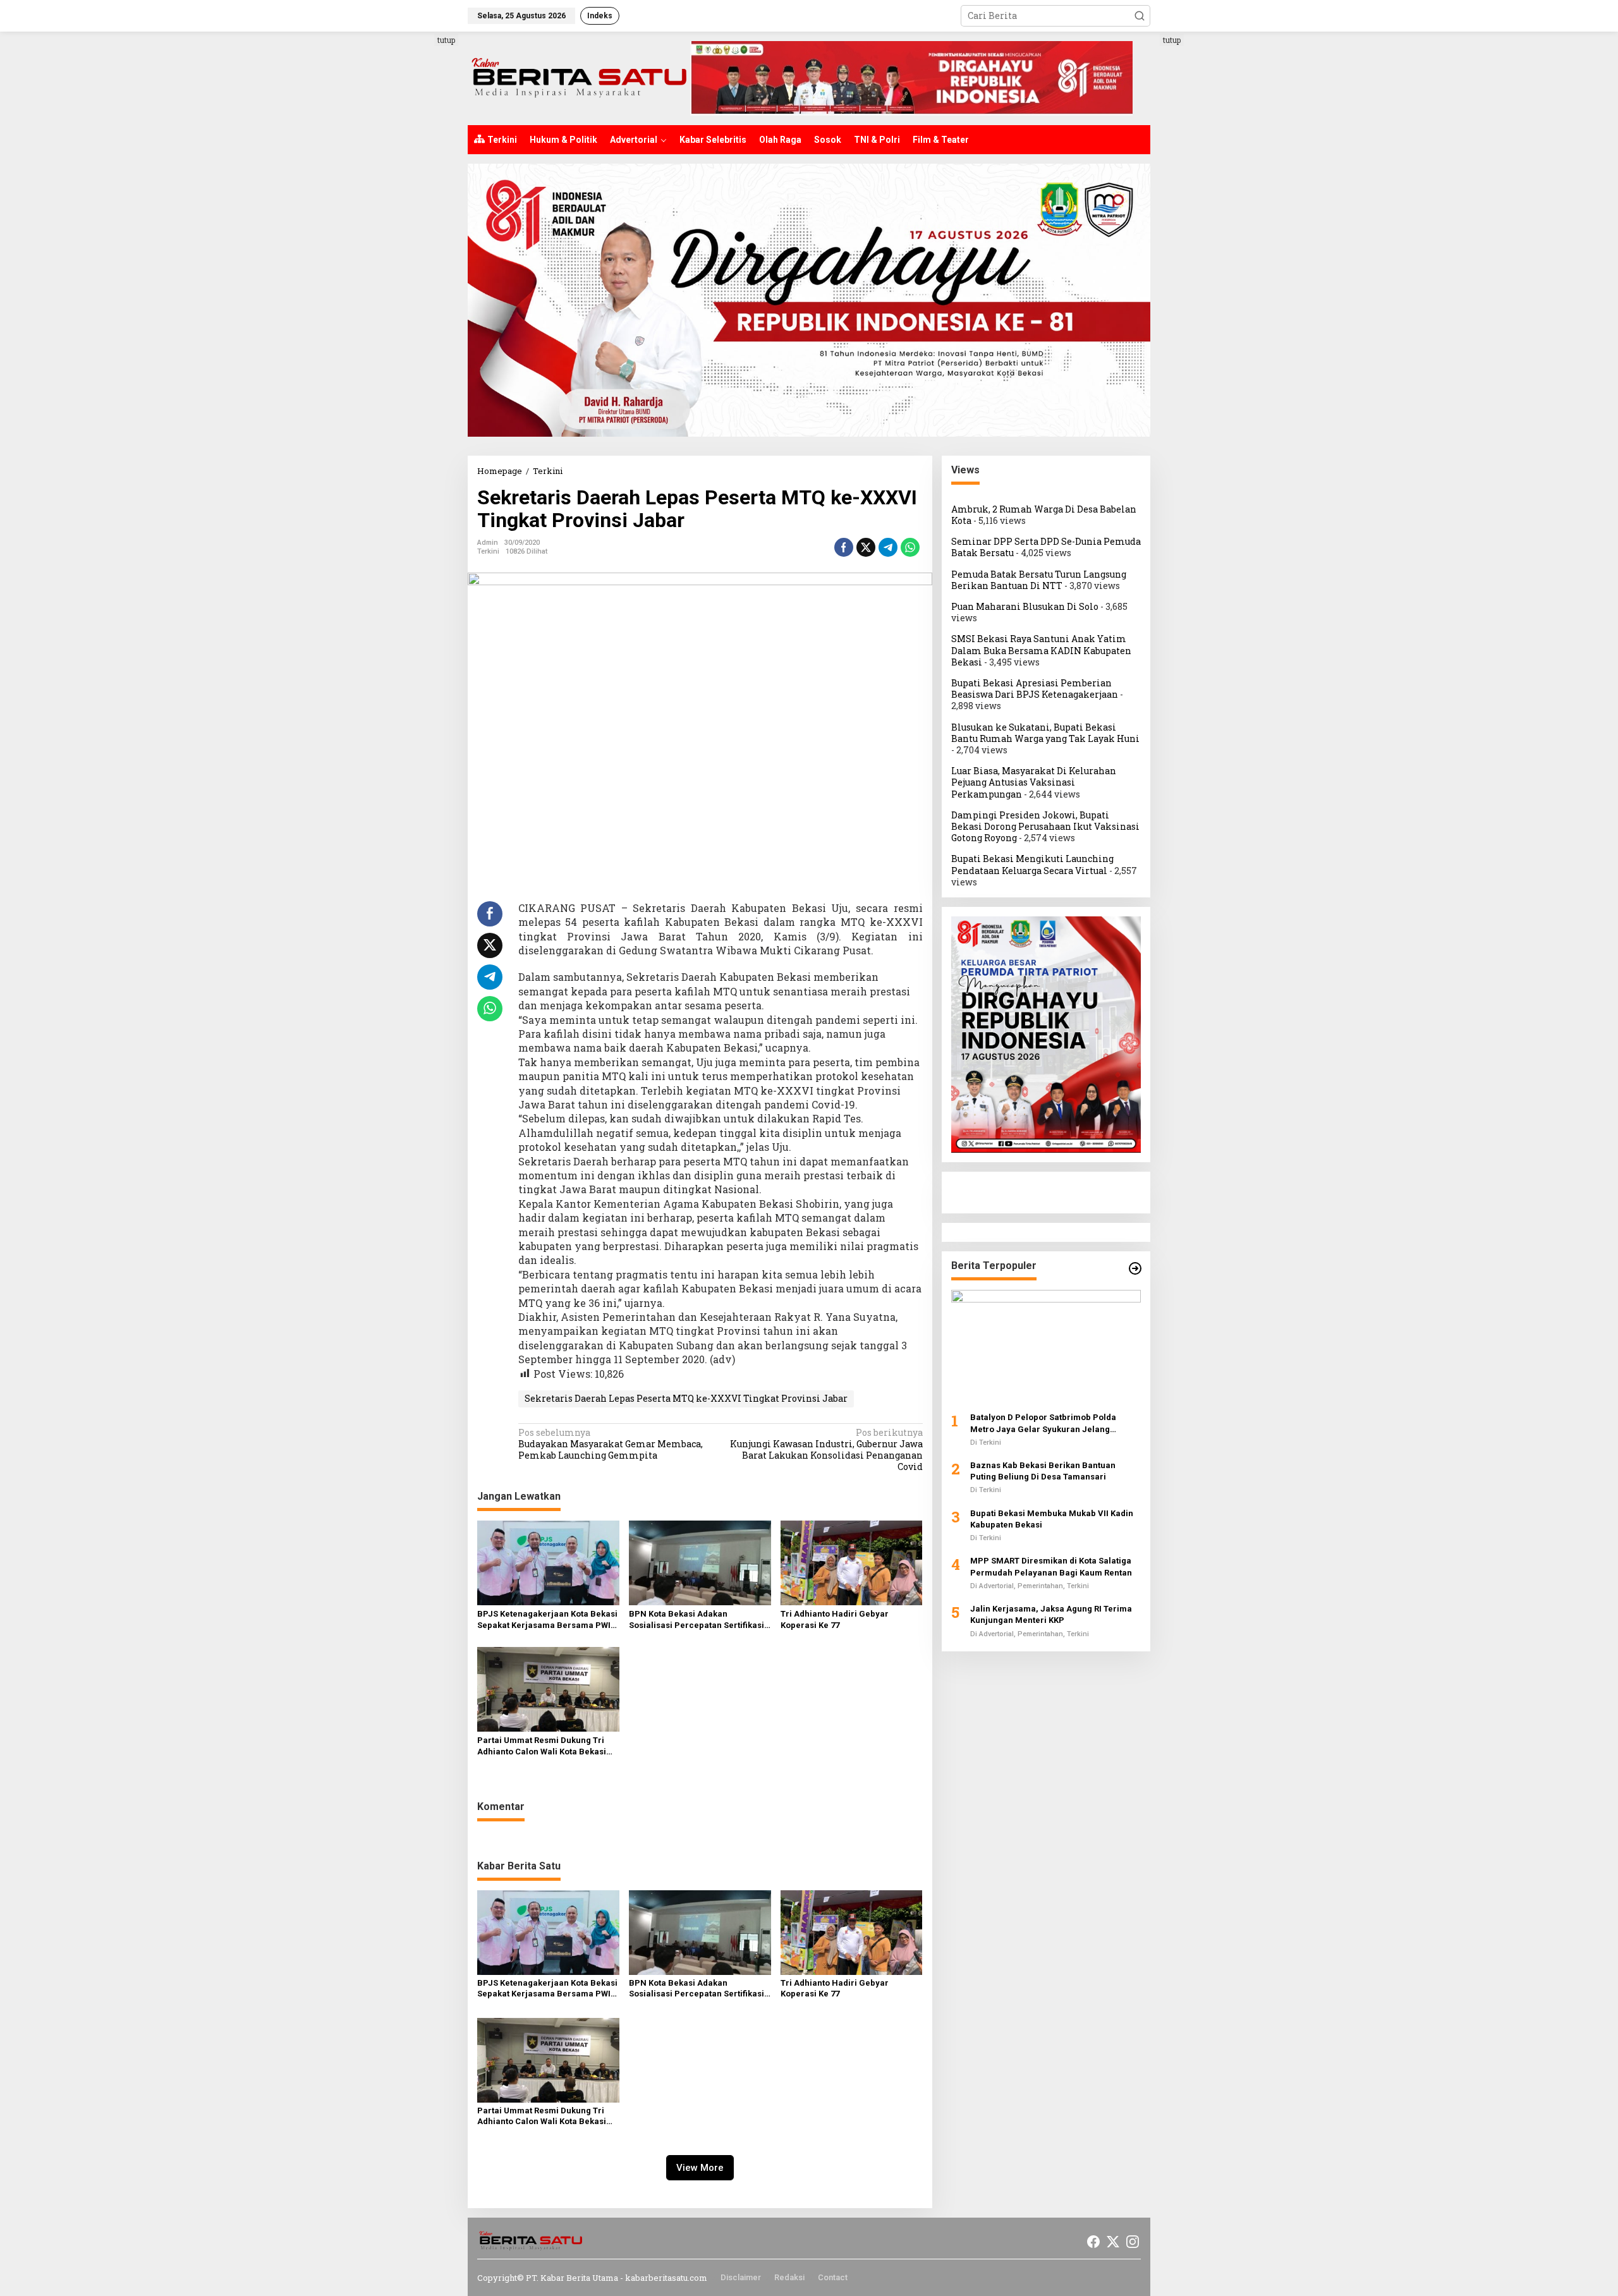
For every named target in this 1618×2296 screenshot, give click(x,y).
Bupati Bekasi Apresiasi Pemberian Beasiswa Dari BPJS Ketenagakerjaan (1035, 689)
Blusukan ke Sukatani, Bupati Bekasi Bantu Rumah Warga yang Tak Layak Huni (1045, 733)
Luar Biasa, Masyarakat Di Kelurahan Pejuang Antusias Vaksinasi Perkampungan (1034, 782)
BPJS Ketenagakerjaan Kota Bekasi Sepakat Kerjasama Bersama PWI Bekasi (547, 1620)
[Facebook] (1093, 2242)
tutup (446, 40)
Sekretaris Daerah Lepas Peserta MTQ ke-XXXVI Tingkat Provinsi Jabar (686, 1398)
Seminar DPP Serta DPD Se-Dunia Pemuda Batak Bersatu (1046, 547)
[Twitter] (1113, 2242)
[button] (1140, 16)
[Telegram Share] (888, 547)
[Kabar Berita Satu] (579, 77)
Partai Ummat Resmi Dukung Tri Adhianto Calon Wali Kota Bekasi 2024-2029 (542, 1746)
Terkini (488, 551)
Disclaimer (741, 2277)
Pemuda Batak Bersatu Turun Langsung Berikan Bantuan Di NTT (1039, 580)
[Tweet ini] (866, 547)
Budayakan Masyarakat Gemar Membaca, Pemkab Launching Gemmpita (611, 1444)
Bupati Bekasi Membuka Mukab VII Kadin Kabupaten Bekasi (1052, 1519)
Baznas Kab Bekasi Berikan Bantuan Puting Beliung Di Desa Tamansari (1043, 1471)
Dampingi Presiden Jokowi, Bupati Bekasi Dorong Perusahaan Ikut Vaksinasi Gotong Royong (1045, 826)
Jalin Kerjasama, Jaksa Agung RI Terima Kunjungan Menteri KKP (1051, 1614)
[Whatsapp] (910, 547)
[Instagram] (1133, 2242)
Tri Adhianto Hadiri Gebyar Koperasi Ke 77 (835, 1619)
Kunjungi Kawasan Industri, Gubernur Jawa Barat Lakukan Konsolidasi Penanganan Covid (826, 1450)
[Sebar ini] (844, 547)
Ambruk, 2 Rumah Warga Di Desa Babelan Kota (1044, 515)
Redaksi (789, 2277)
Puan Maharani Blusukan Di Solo (1025, 606)
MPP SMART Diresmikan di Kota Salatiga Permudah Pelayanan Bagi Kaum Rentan (1051, 1567)
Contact (833, 2277)
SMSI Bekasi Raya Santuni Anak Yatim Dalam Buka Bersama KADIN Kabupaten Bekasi (1041, 651)
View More (700, 2168)
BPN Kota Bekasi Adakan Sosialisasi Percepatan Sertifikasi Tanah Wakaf (696, 1620)
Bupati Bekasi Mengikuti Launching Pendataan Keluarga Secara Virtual (1032, 865)
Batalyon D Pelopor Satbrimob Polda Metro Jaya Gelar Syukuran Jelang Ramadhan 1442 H (1043, 1424)
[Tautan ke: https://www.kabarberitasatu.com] (1135, 1268)
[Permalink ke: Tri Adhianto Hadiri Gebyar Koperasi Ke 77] (852, 1562)
